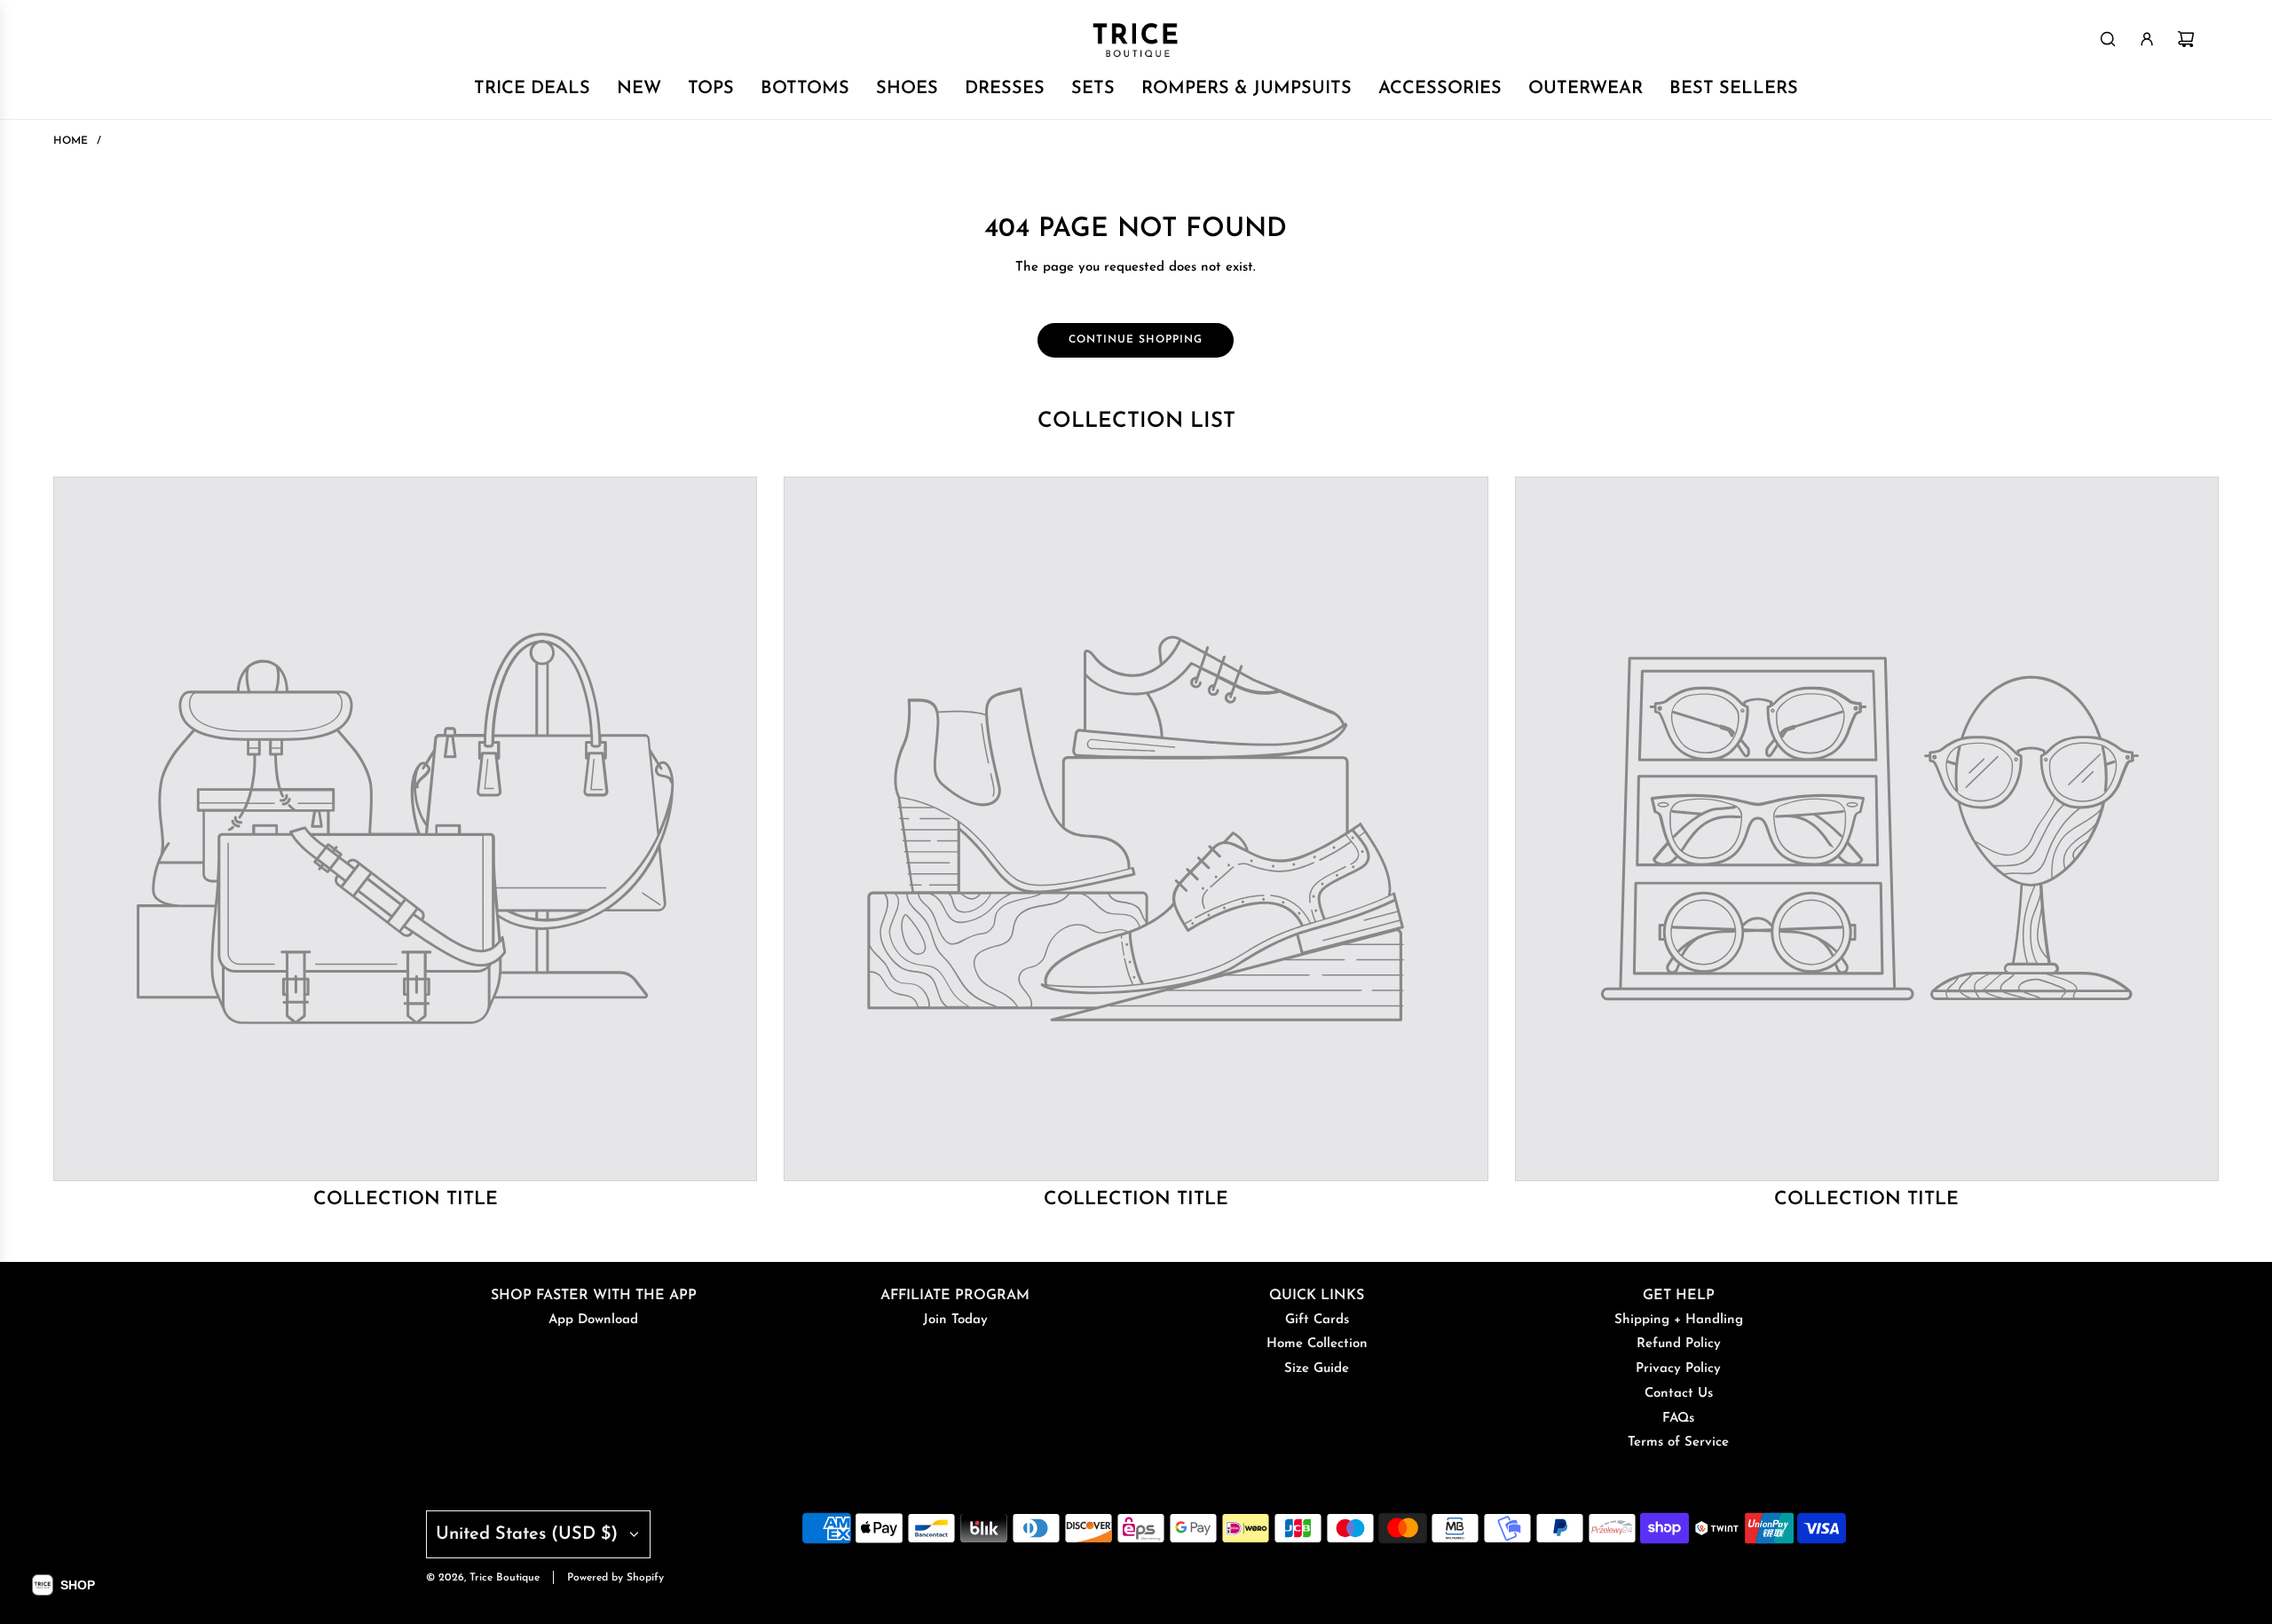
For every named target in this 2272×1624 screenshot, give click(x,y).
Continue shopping (1136, 340)
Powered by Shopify (615, 1578)
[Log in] (2147, 39)
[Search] (2108, 39)
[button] (63, 1585)
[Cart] (2186, 39)
